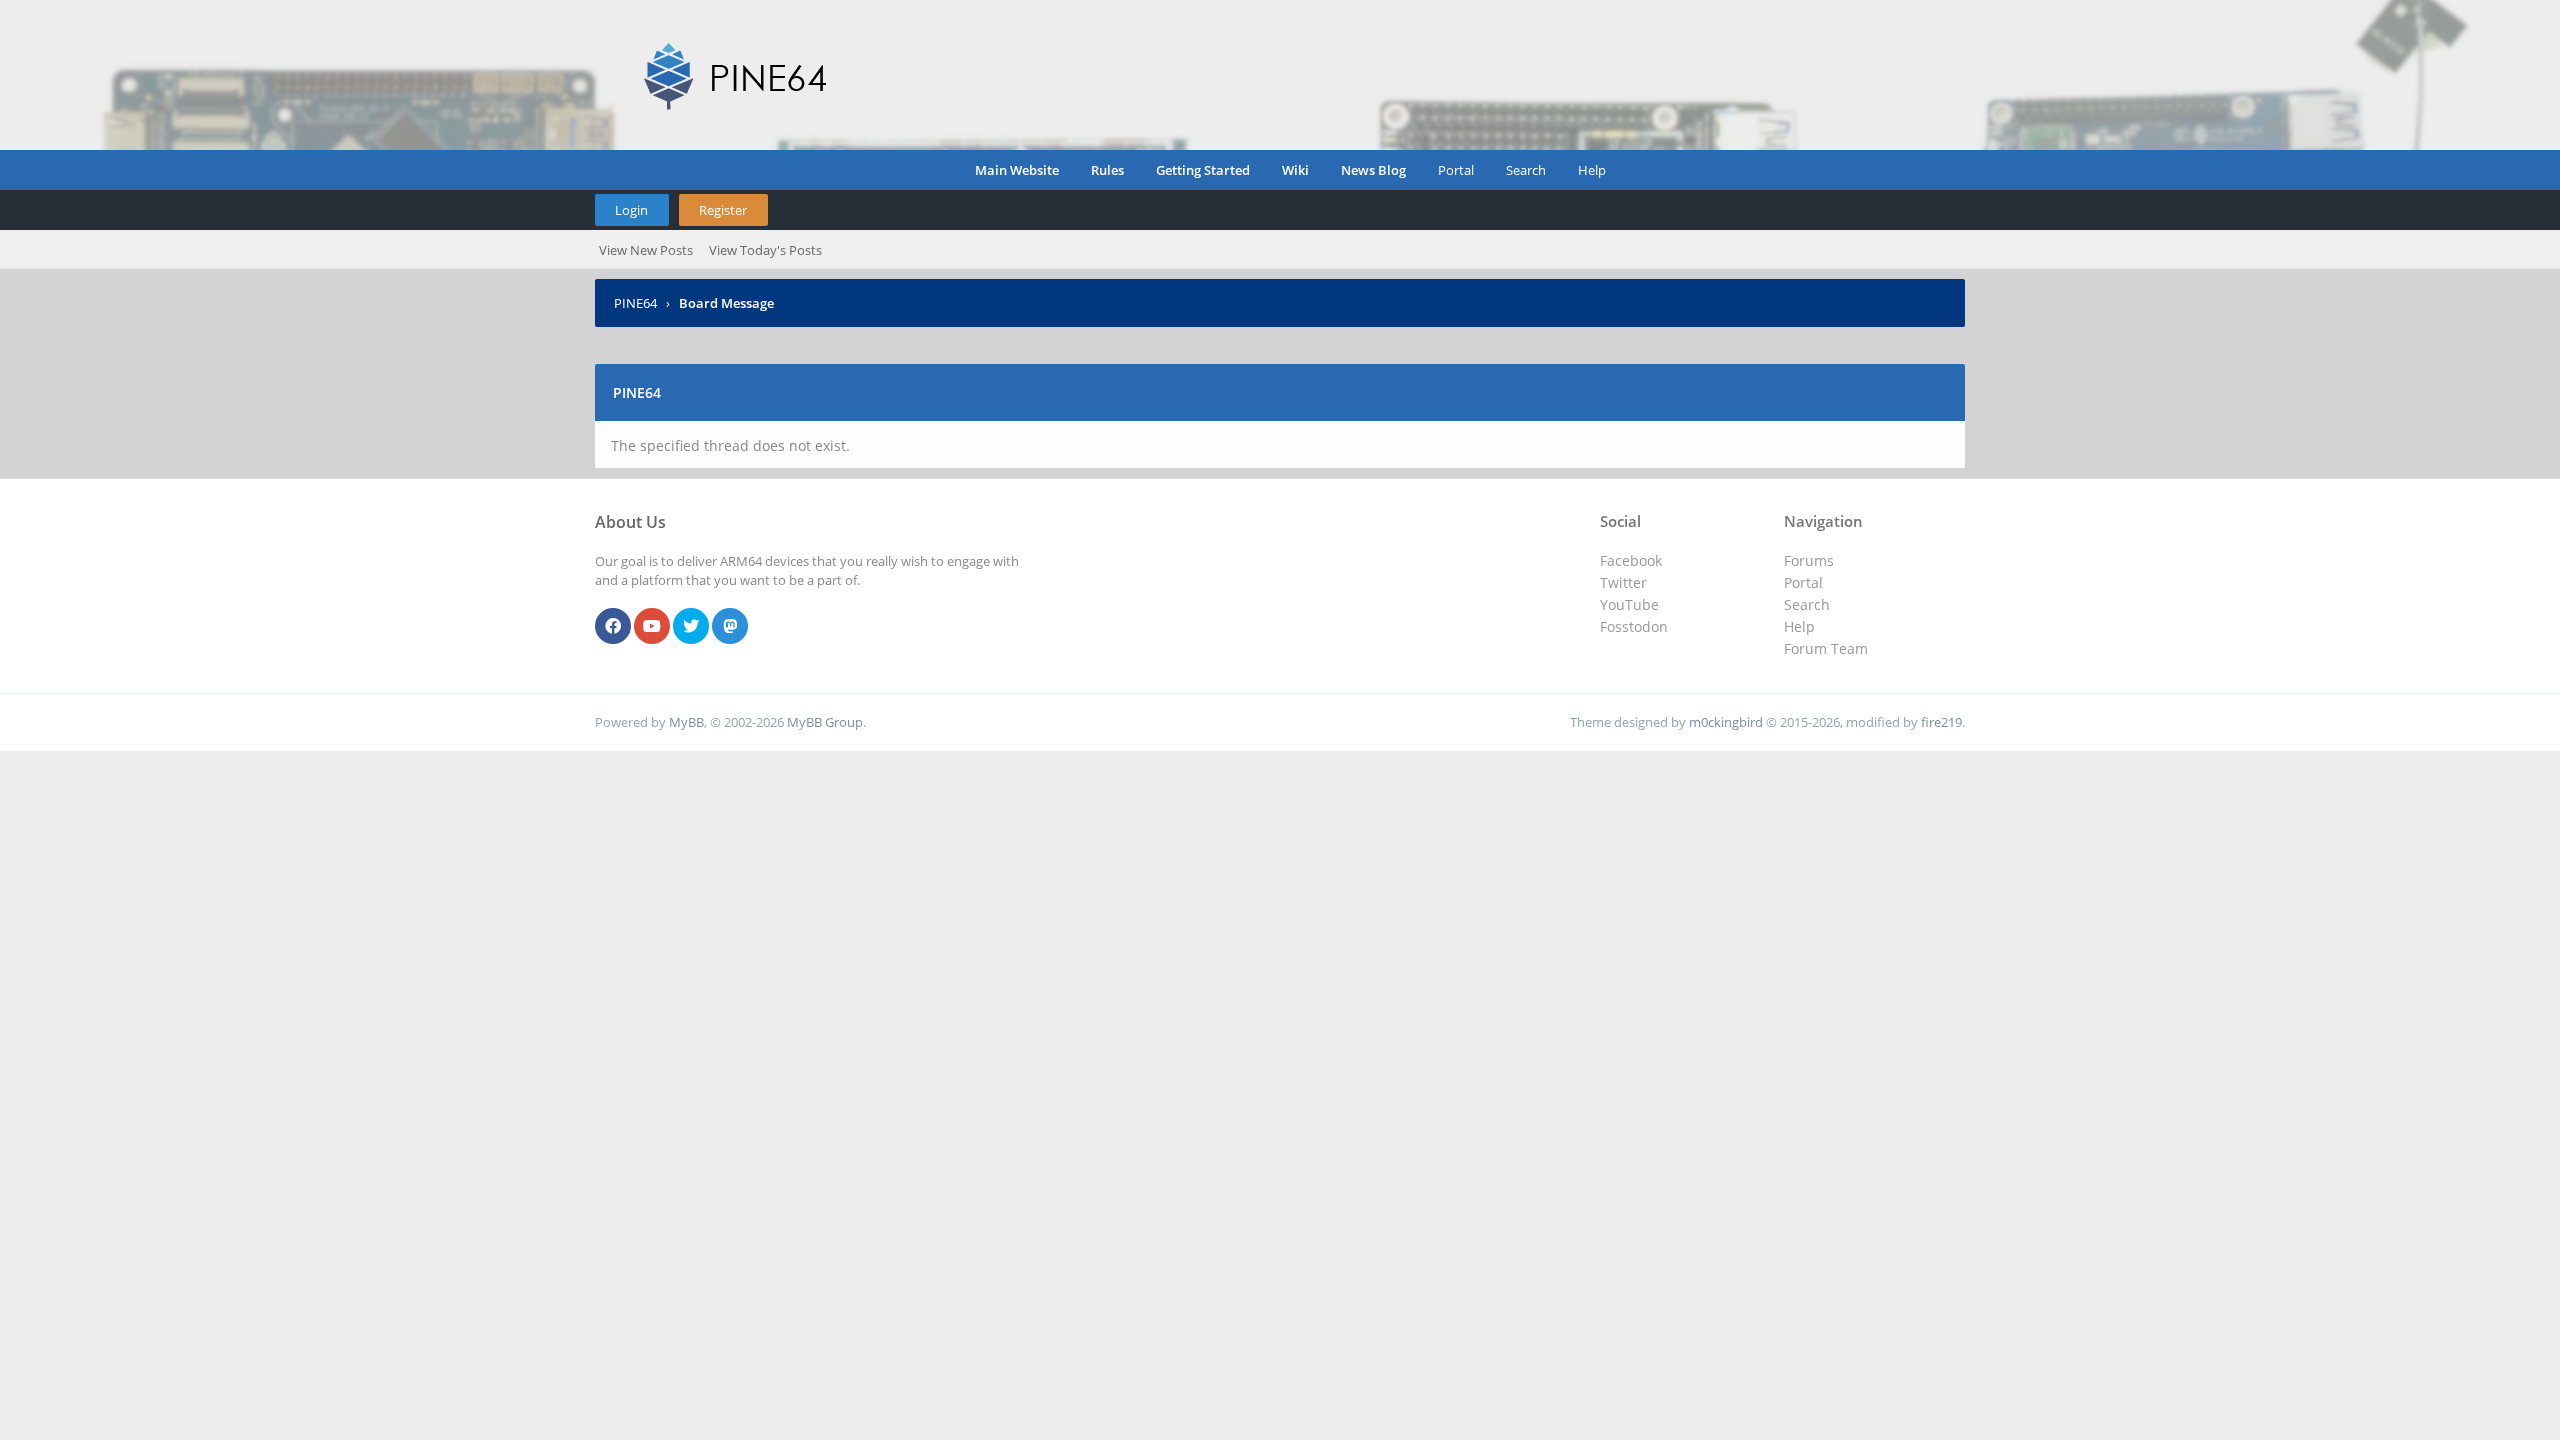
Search (1526, 170)
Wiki (1295, 170)
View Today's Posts (765, 250)
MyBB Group (825, 722)
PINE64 (635, 303)
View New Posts (646, 250)
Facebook (1631, 560)
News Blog (1373, 170)
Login (631, 210)
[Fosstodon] (730, 627)
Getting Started (1203, 170)
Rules (1107, 170)
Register (723, 210)
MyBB (686, 722)
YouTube (1629, 604)
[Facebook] (613, 627)
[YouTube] (652, 627)
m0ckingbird (1726, 722)
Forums (1809, 560)
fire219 (1941, 722)
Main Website (1017, 170)
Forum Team (1826, 648)
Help (1592, 170)
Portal (1456, 170)
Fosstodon (1634, 626)
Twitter (1623, 582)
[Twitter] (691, 627)
